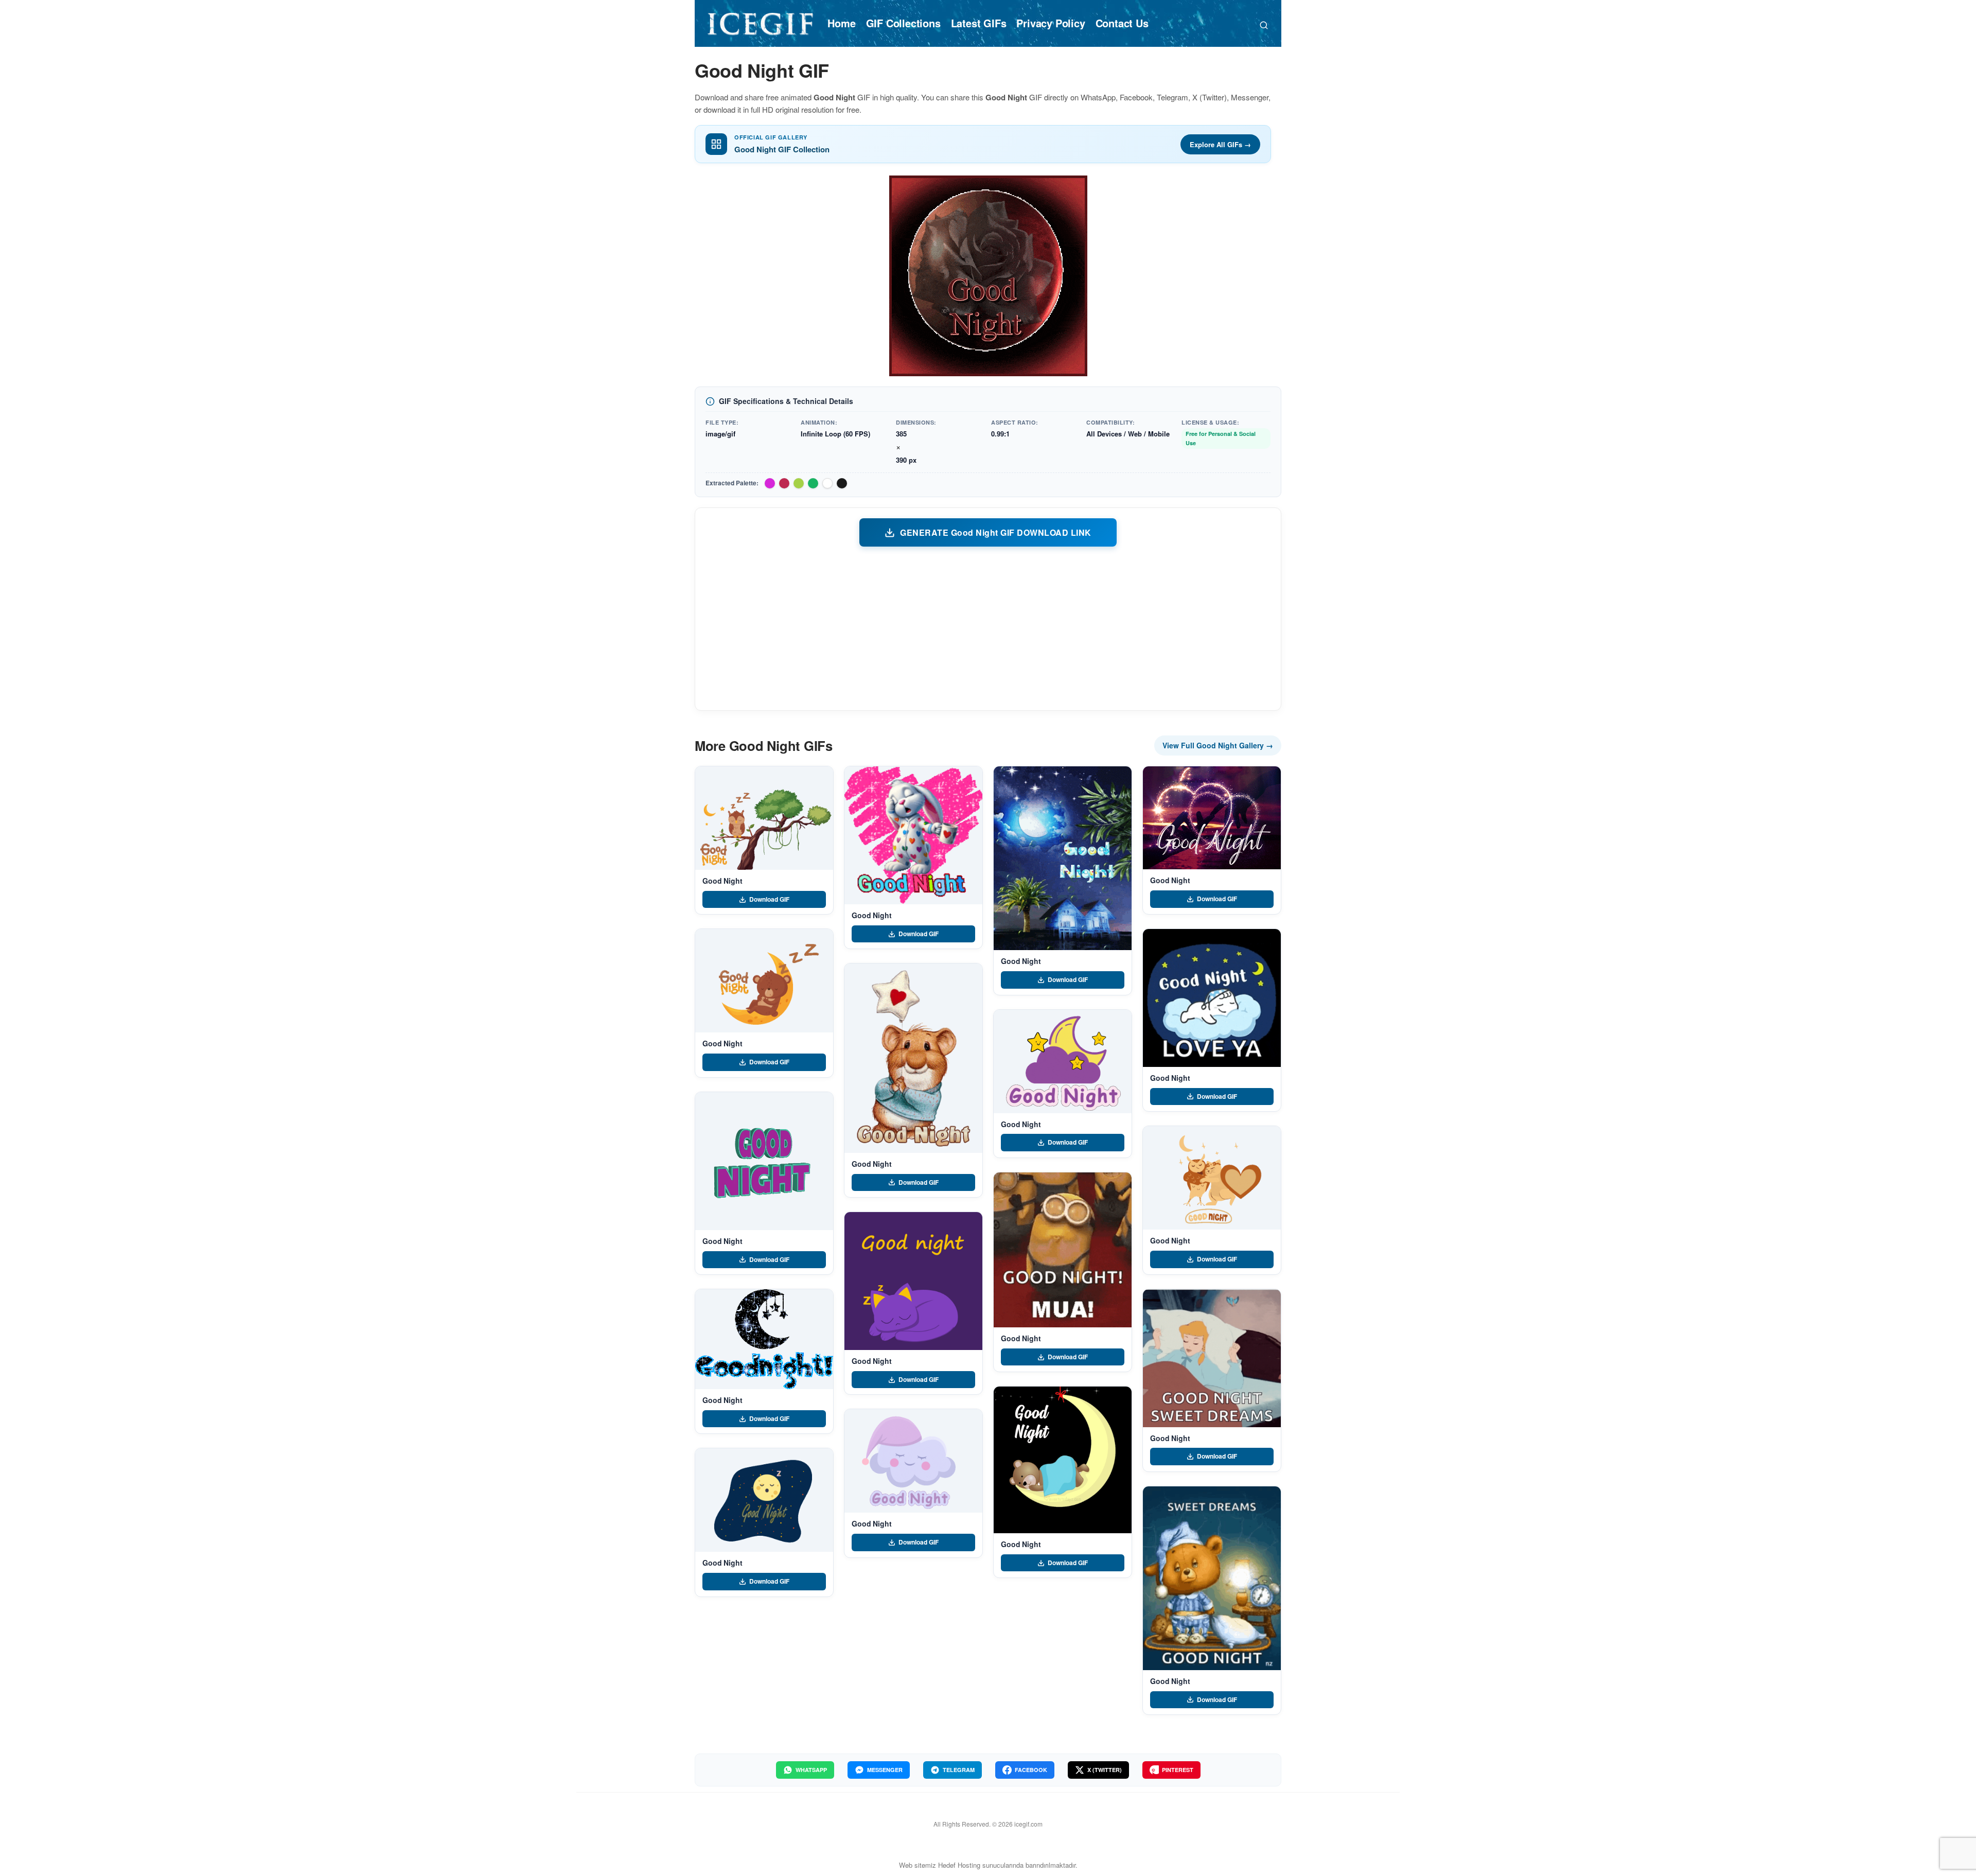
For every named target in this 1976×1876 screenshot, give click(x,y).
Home (841, 23)
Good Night (722, 881)
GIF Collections (903, 23)
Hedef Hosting (959, 1865)
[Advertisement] (988, 628)
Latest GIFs (979, 23)
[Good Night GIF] (764, 818)
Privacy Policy (1051, 23)
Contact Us (1122, 23)
